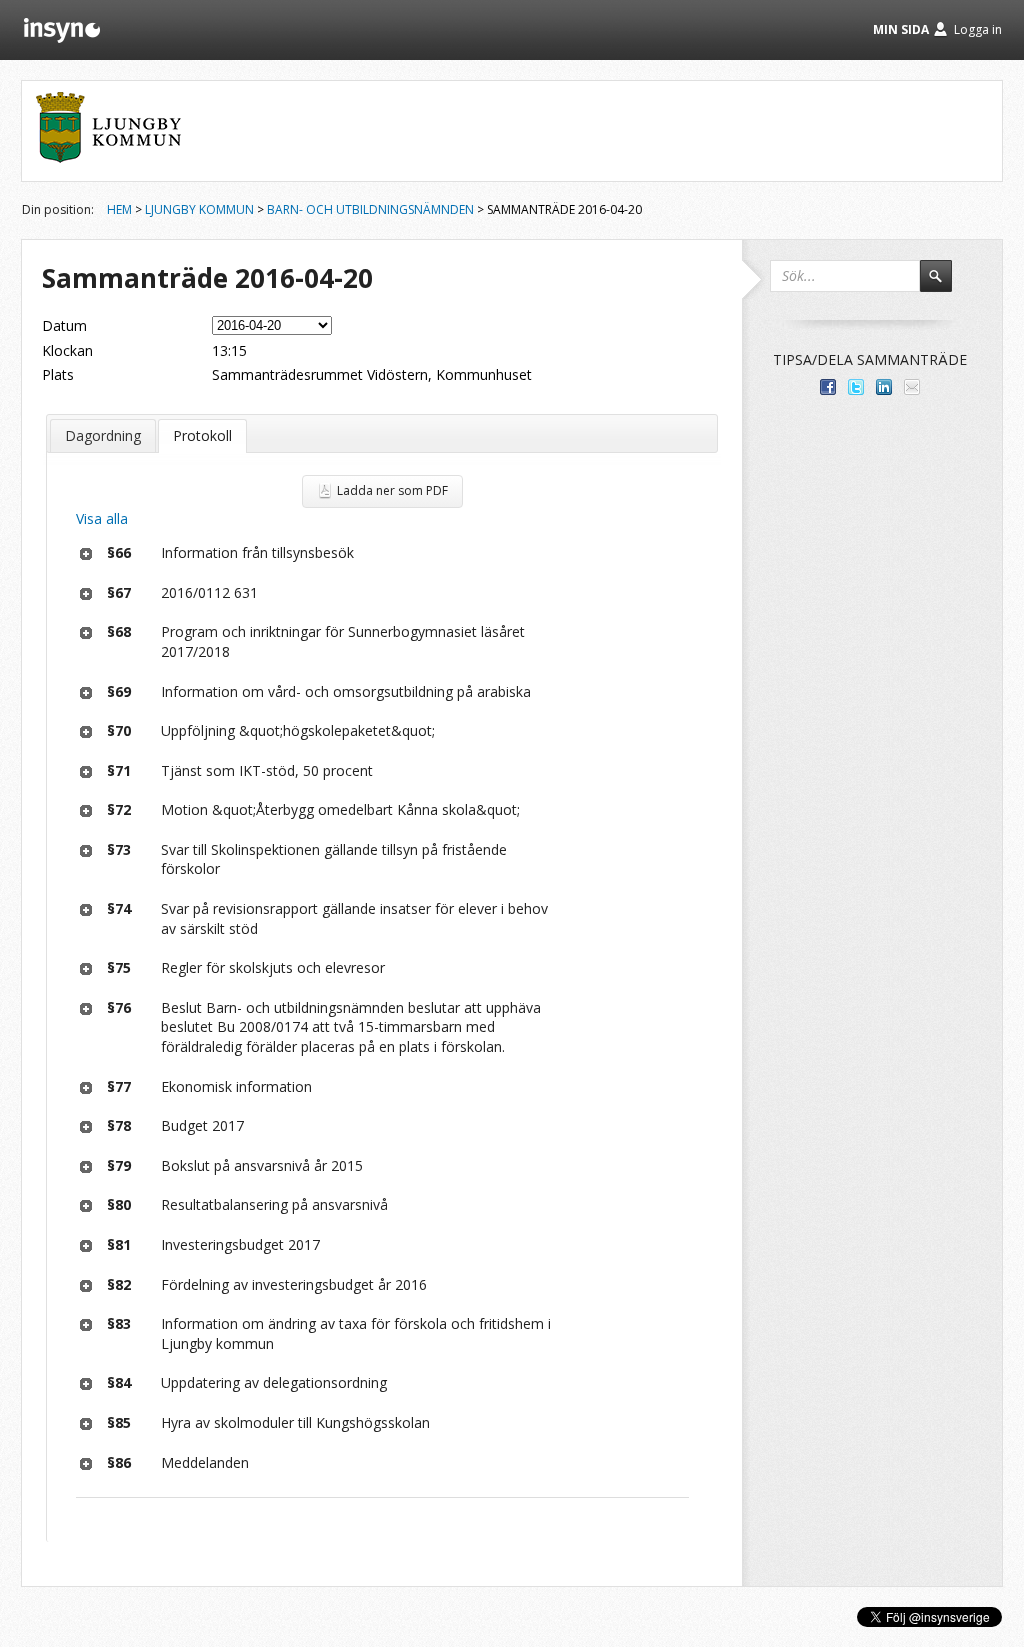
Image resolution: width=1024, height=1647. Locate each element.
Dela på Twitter (856, 387)
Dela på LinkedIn (884, 387)
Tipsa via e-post (912, 387)
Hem (119, 209)
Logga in (978, 29)
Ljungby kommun (199, 209)
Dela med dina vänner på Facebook (828, 387)
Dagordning (103, 435)
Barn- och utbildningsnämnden (370, 209)
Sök (945, 285)
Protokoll (202, 435)
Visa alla (102, 518)
